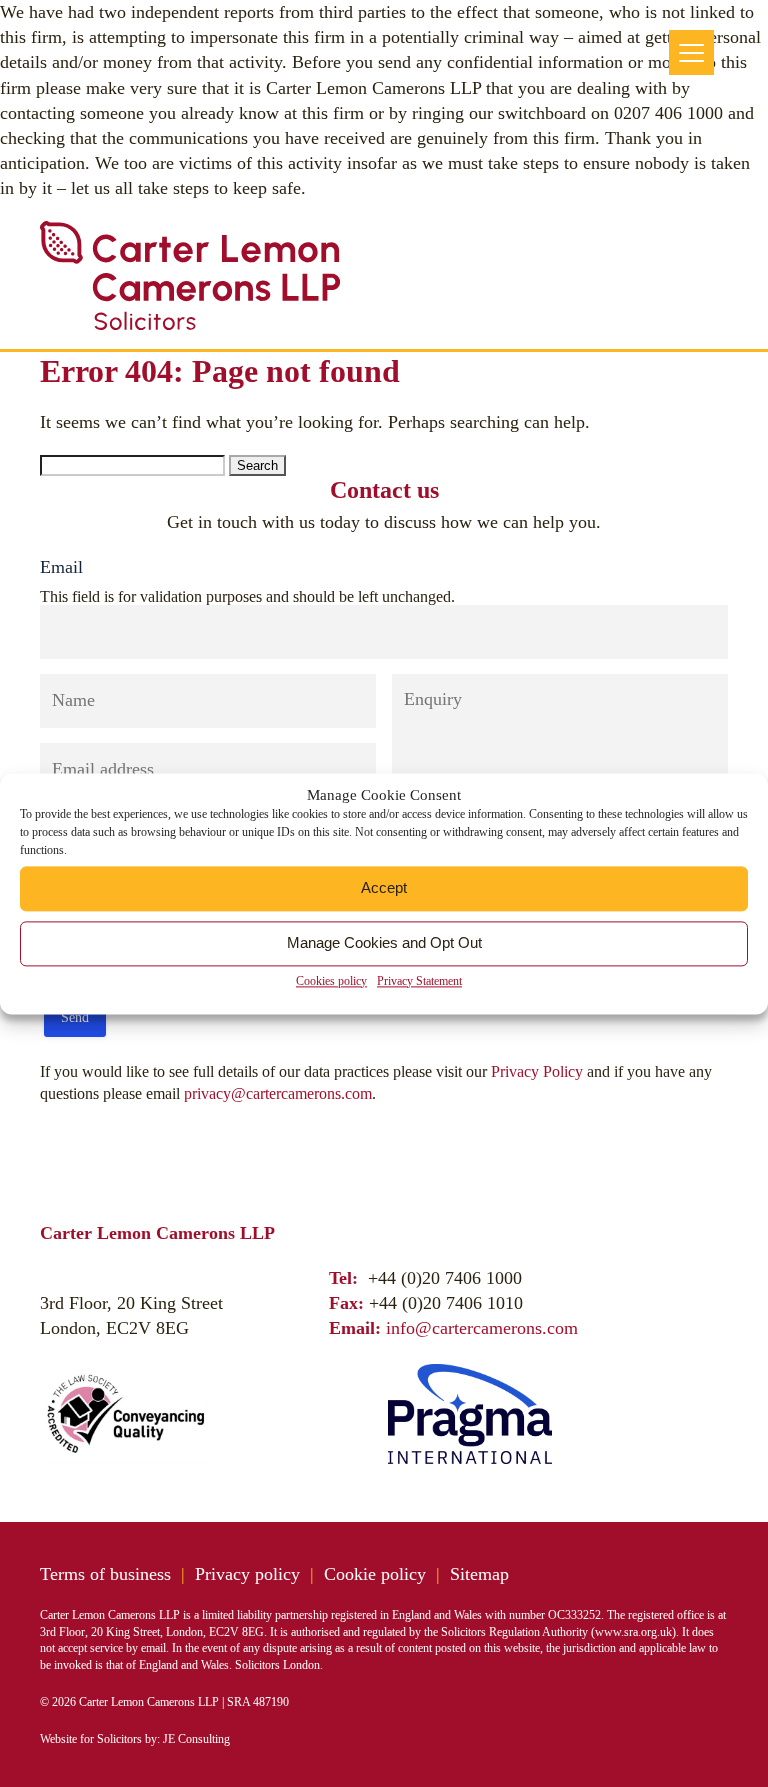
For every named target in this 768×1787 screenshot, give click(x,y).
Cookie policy (375, 1574)
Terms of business (105, 1574)
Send (75, 1017)
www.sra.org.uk (633, 1632)
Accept (384, 887)
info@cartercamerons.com (482, 1328)
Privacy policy (247, 1574)
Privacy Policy (537, 1071)
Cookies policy (331, 981)
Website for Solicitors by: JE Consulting (135, 1739)
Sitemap (479, 1574)
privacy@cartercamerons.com (278, 1093)
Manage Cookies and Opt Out (384, 942)
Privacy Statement (419, 981)
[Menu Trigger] (691, 52)
